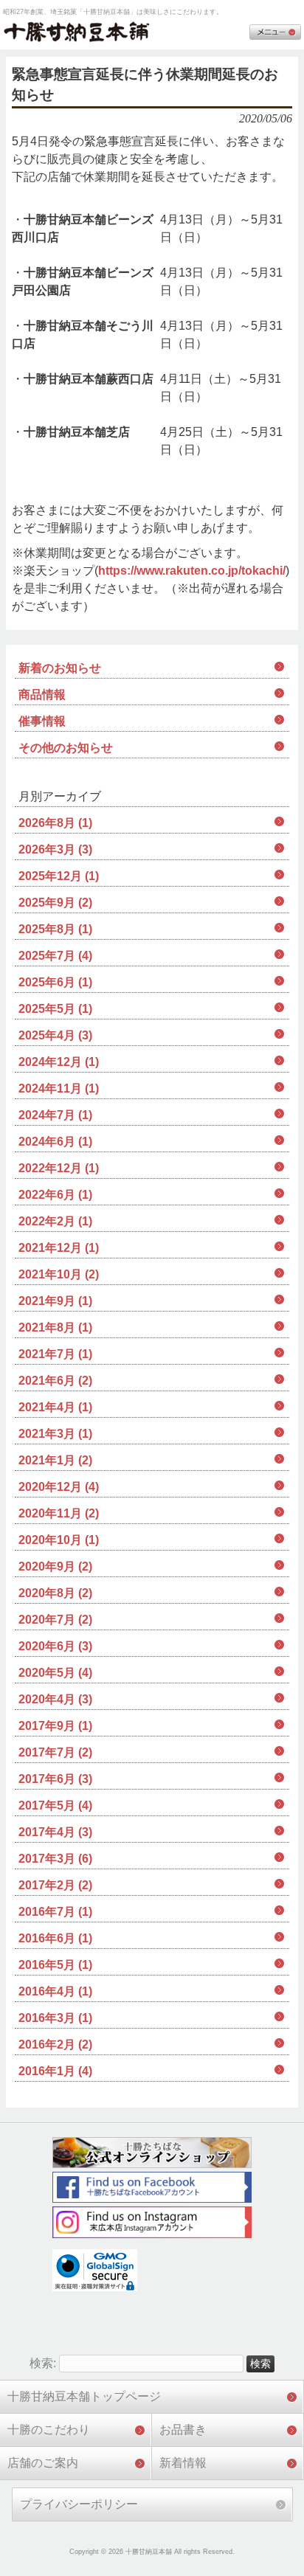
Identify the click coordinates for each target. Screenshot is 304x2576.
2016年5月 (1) (55, 1965)
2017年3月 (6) (55, 1859)
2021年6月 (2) (55, 1381)
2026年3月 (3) (55, 849)
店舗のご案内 (43, 2463)
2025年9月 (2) (55, 903)
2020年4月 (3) (55, 1699)
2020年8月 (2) (55, 1593)
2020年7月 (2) (55, 1620)
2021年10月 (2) (59, 1274)
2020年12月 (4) (59, 1487)
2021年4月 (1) (55, 1407)
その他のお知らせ (66, 748)
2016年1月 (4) (55, 2071)
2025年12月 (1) (59, 876)
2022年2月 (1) (55, 1221)
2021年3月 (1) (55, 1434)
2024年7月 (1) (55, 1115)
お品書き (183, 2430)
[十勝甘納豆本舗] (77, 33)
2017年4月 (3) (55, 1832)
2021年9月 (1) (55, 1301)
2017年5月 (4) (55, 1805)
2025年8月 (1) (55, 929)
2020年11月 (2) (59, 1513)
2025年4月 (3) (55, 1035)
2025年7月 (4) (55, 956)
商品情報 (42, 695)
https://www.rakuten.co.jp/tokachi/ (192, 571)
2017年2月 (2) (55, 1885)
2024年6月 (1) (55, 1142)
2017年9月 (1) (55, 1726)
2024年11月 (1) (59, 1088)
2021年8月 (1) (55, 1327)
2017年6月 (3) (55, 1779)
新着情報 (183, 2463)
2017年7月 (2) (55, 1752)
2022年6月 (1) (55, 1195)
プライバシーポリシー (79, 2504)
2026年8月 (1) (55, 823)
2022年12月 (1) (59, 1168)
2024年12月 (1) (59, 1062)
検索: (43, 2363)
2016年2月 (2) (55, 2044)
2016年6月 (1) (55, 1938)
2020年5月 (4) (55, 1673)
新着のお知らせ (60, 668)
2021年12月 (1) (59, 1248)
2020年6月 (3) (55, 1646)
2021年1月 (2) (55, 1460)
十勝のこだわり (49, 2430)
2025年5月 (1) (55, 1009)
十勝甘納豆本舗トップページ (84, 2396)
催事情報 (42, 721)
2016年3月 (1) (55, 2018)
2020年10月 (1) (59, 1540)
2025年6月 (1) (55, 982)
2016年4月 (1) (55, 1991)
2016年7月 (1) (55, 1912)
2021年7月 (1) (55, 1354)
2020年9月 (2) (55, 1566)
